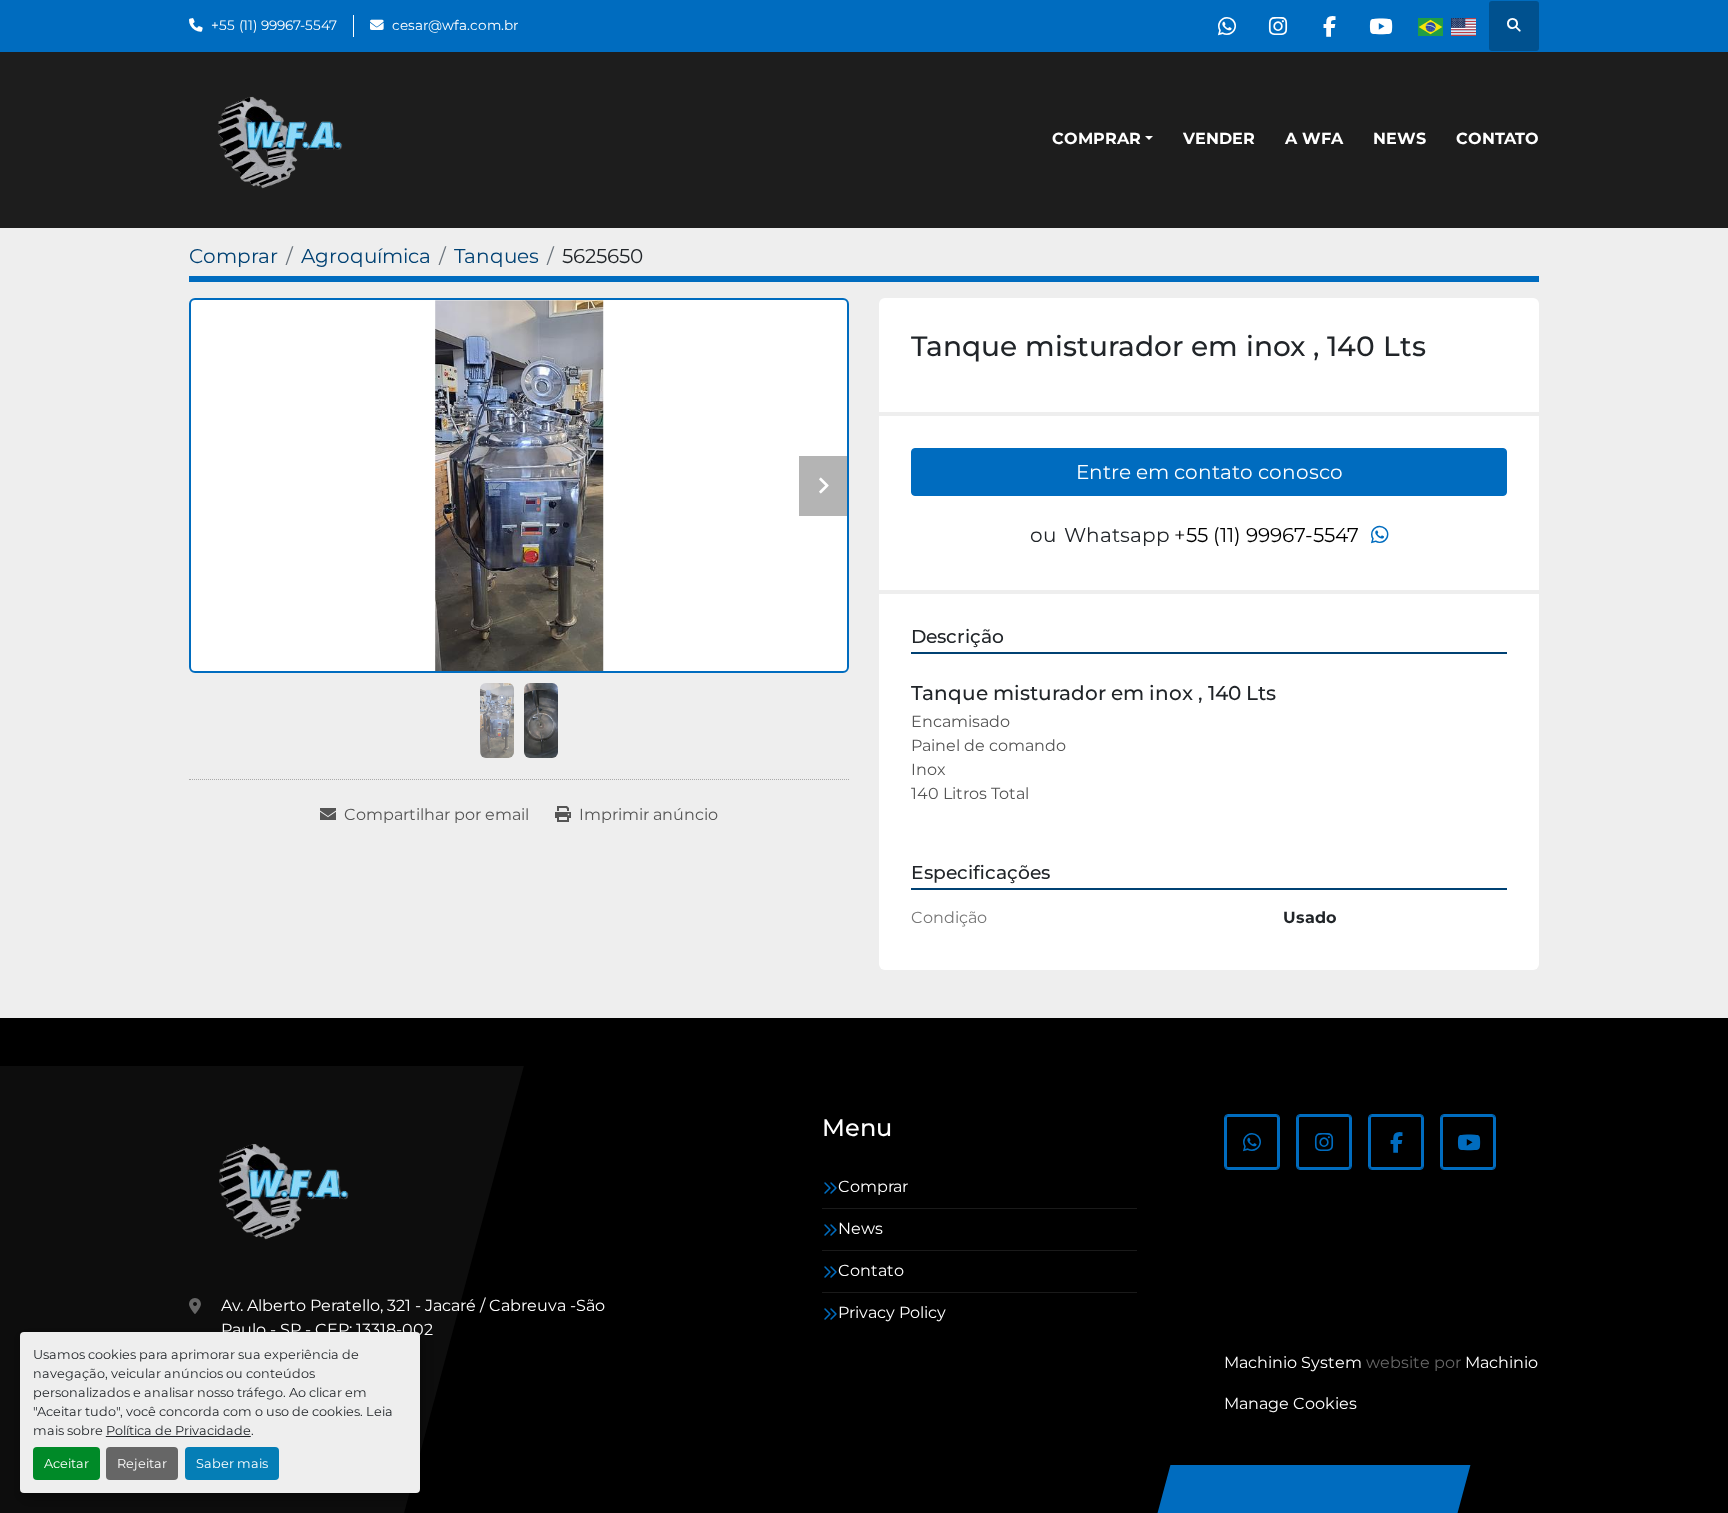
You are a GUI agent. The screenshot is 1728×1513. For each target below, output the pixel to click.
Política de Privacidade (178, 1430)
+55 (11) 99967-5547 (274, 25)
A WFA (1314, 138)
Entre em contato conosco (1209, 472)
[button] (1102, 139)
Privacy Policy (892, 1312)
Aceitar (66, 1463)
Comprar (1096, 138)
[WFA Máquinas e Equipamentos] (288, 1189)
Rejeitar (142, 1463)
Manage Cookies (1290, 1403)
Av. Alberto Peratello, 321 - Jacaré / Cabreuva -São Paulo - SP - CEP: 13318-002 (413, 1317)
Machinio (1501, 1362)
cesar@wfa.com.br (455, 25)
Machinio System (1293, 1362)
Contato (1497, 138)
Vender (1219, 138)
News (1399, 138)
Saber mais (232, 1463)
